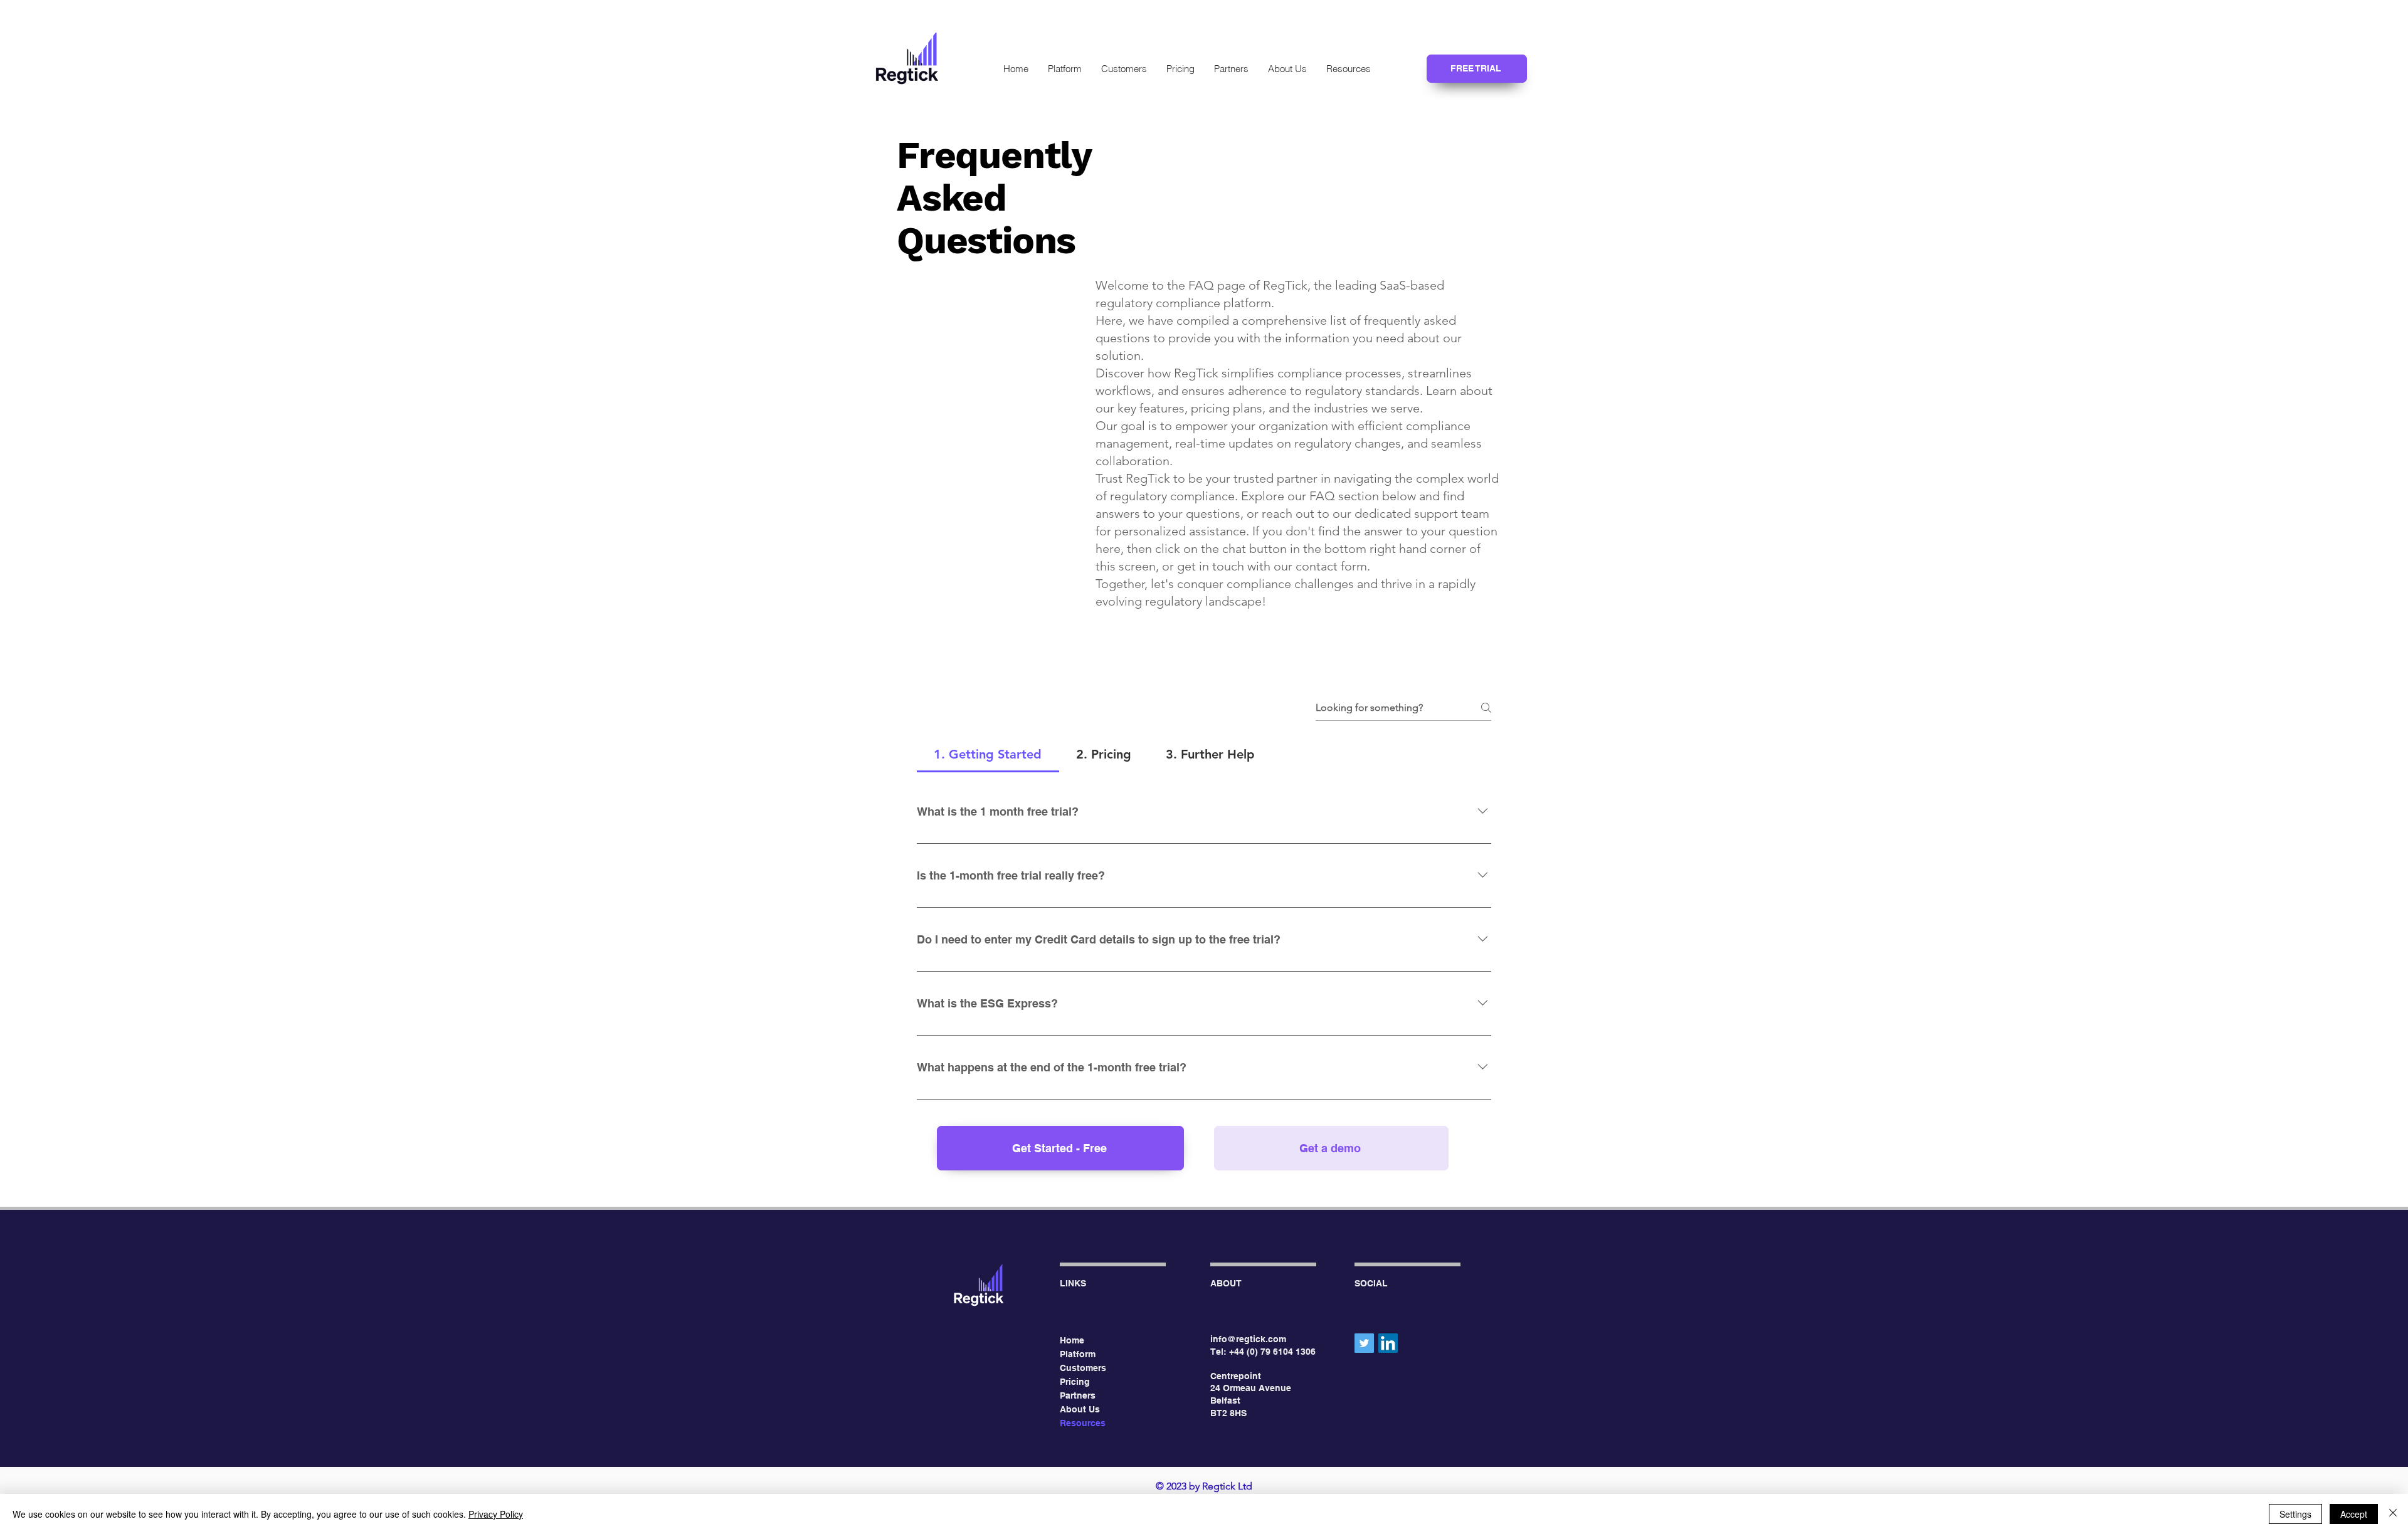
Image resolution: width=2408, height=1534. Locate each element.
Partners (1078, 1395)
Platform (1078, 1354)
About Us (1080, 1409)
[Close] (2393, 1514)
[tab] (988, 754)
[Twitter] (1364, 1343)
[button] (1348, 69)
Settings (2295, 1514)
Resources (1083, 1423)
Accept (2354, 1514)
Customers (1083, 1368)
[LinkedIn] (1388, 1343)
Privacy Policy (496, 1514)
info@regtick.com (1248, 1339)
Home (1072, 1340)
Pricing (1075, 1382)
